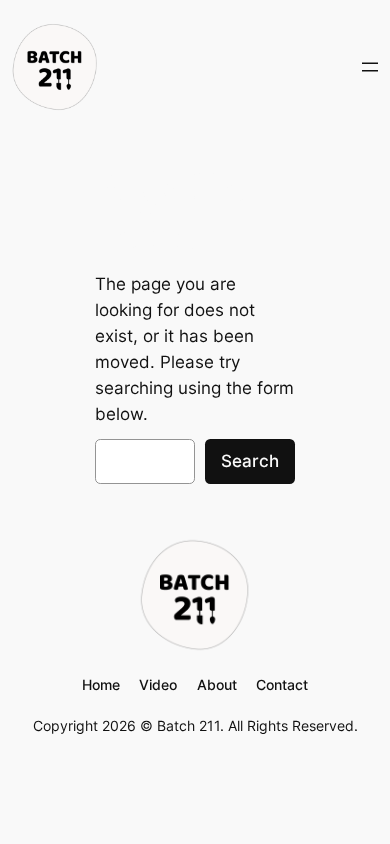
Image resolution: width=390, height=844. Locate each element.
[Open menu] (370, 67)
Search (250, 461)
